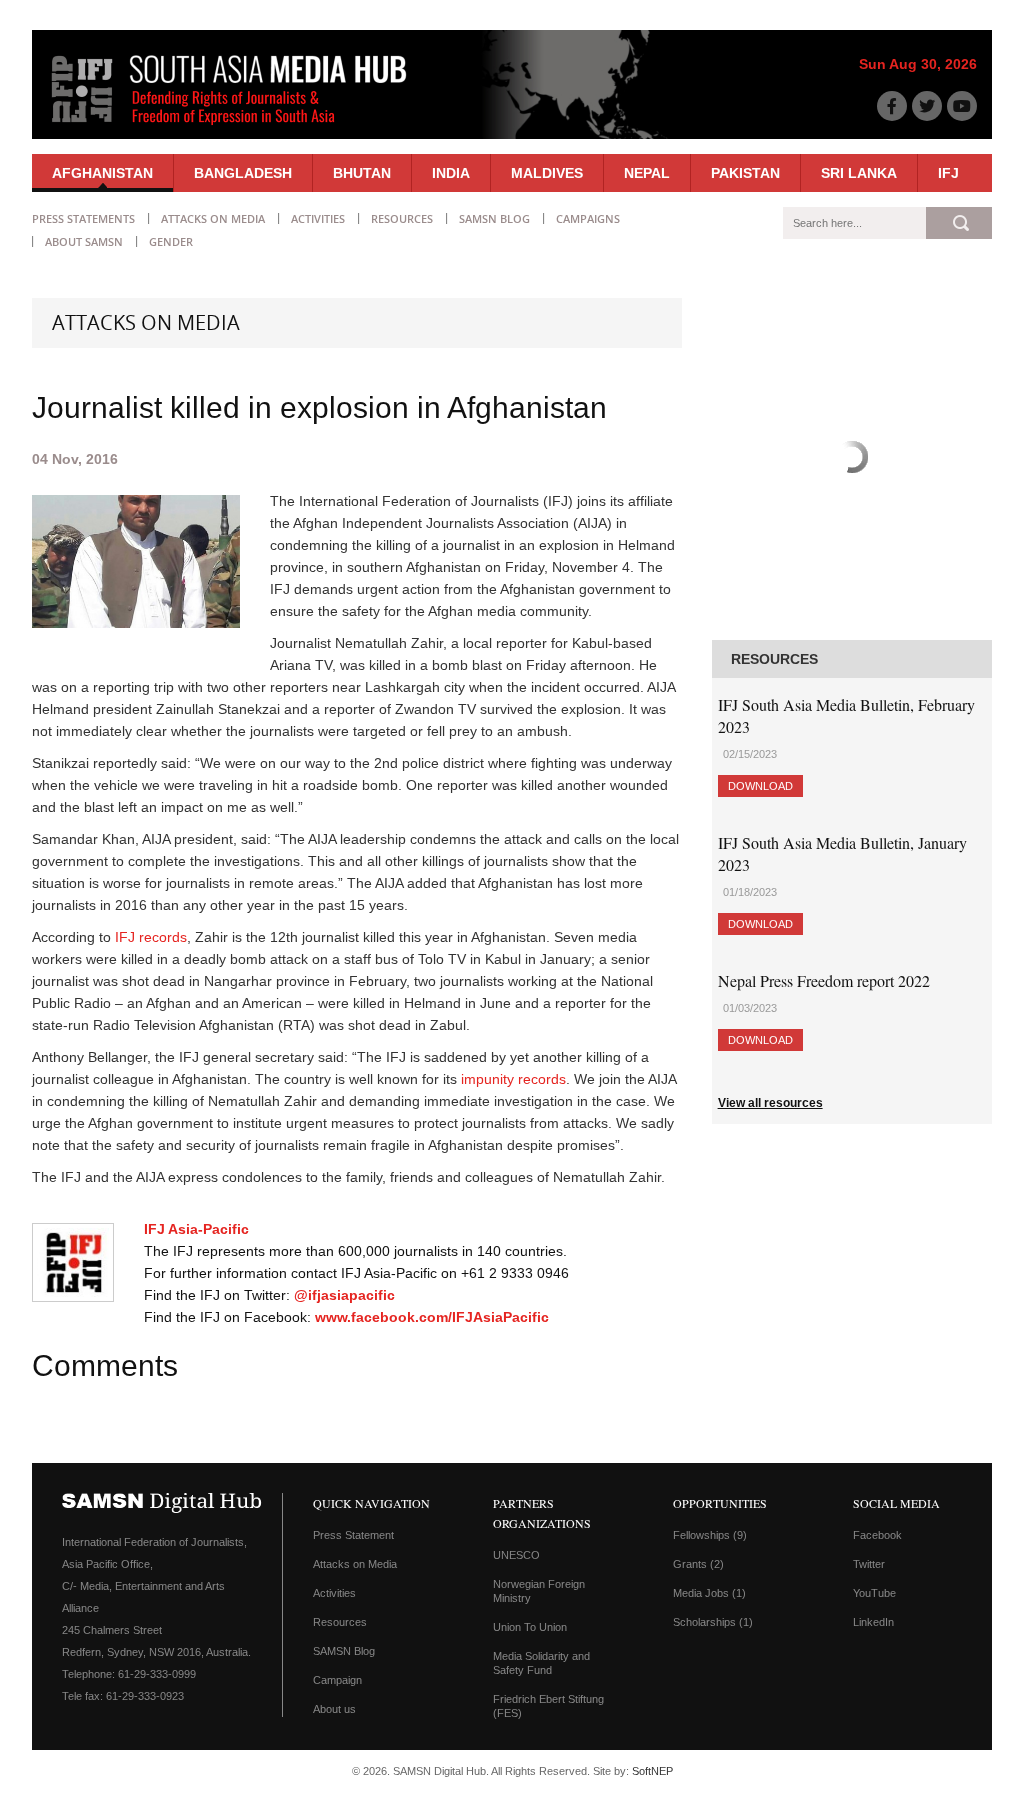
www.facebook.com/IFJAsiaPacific (432, 1317)
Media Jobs (709, 1593)
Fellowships (710, 1535)
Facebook (877, 1535)
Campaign (337, 1680)
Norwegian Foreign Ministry (539, 1591)
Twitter (869, 1564)
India (451, 173)
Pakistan (745, 173)
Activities (318, 218)
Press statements (83, 218)
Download (760, 786)
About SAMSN (84, 241)
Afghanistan (102, 173)
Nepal (647, 173)
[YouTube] (962, 106)
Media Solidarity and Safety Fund (541, 1663)
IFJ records (151, 937)
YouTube (874, 1593)
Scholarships (713, 1622)
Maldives (547, 173)
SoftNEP (652, 1771)
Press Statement (353, 1535)
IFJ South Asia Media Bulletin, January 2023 (842, 853)
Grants (698, 1564)
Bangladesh (243, 173)
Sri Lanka (859, 173)
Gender (171, 241)
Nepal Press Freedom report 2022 (824, 980)
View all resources (770, 1103)
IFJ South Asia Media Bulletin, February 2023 (846, 715)
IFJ (948, 173)
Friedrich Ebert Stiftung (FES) (548, 1706)
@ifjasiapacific (344, 1295)
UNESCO (516, 1555)
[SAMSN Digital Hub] (244, 128)
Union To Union (530, 1627)
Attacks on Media (213, 218)
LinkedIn (873, 1622)
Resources (402, 218)
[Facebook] (892, 106)
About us (334, 1709)
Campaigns (588, 218)
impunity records (513, 1079)
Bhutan (362, 173)
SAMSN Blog (494, 218)
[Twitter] (927, 106)
